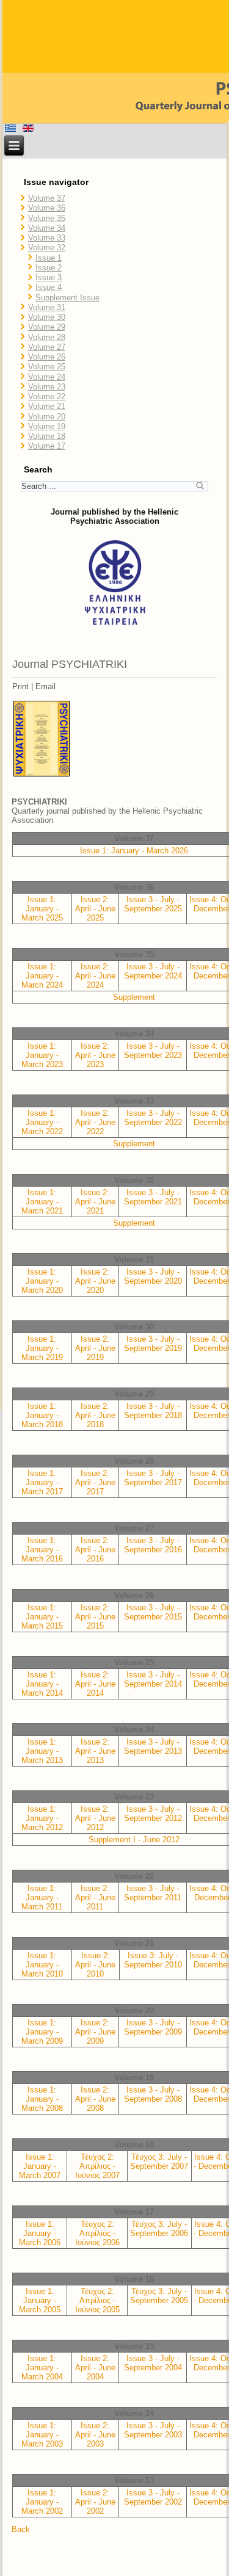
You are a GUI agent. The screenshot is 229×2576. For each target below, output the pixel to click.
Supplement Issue (67, 298)
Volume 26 (47, 357)
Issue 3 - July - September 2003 (153, 2430)
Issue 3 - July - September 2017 (153, 1478)
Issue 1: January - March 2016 (42, 1550)
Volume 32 (47, 248)
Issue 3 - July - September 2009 (153, 2027)
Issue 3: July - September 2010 (153, 1960)
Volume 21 (47, 406)
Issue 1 (49, 258)
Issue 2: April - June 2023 (95, 1055)
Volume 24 (47, 377)
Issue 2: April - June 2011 (95, 1898)
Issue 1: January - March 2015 (42, 1617)
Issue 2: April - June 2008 (95, 2099)
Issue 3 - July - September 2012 (153, 1814)
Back (21, 2529)
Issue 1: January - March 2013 (42, 1751)
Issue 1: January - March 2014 (42, 1684)
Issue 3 (49, 277)
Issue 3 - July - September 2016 (153, 1545)
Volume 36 (47, 208)
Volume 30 (47, 317)
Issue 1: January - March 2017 (42, 1482)
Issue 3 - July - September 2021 (153, 1197)
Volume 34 (47, 228)
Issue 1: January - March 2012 (42, 1818)
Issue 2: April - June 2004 (95, 2368)
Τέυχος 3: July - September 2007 (159, 2162)
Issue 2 (49, 268)
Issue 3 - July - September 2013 (153, 1746)
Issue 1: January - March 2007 (40, 2166)
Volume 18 (47, 436)
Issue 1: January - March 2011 (42, 1898)
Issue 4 (49, 287)
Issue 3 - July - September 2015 (153, 1612)
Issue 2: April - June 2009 (95, 2032)
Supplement (134, 997)
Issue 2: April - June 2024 (95, 976)
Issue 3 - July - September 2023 (153, 1051)
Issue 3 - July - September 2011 (153, 1893)
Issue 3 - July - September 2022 (153, 1118)
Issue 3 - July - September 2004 (153, 2363)
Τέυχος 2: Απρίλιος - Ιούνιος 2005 (97, 2300)
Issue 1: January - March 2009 (42, 2032)
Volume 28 (47, 337)
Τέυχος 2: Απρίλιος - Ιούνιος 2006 (97, 2233)
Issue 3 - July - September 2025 (153, 904)
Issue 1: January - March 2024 (42, 976)
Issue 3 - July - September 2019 (153, 1344)
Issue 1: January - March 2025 (42, 909)
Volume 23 (47, 387)
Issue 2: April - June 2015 (95, 1617)
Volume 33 (47, 238)
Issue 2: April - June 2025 (95, 909)
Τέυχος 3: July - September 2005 (159, 2296)
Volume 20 (47, 417)
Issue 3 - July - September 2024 (153, 971)
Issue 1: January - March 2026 (134, 851)
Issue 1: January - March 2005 (40, 2300)
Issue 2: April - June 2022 (95, 1122)
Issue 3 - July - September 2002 (153, 2497)
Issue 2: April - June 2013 (95, 1751)
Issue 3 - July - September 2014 (153, 1679)
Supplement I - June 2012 (134, 1840)
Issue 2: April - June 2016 (95, 1550)
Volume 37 (47, 198)
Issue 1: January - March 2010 (42, 1965)
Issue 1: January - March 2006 (40, 2233)
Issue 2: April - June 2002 (95, 2502)
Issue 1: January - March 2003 (42, 2435)
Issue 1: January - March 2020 (42, 1281)
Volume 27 (47, 347)
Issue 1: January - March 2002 (42, 2502)
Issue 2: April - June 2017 (95, 1482)
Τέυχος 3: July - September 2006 (159, 2229)
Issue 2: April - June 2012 (95, 1818)
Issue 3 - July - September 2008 (153, 2094)
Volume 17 (47, 446)
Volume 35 (47, 218)
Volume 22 (47, 396)
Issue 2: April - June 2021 (95, 1202)
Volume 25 (47, 367)
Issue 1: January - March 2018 (42, 1415)
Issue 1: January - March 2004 (42, 2368)
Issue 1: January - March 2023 (42, 1055)
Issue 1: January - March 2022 (42, 1122)
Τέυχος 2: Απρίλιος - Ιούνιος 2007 (97, 2166)
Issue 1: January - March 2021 (42, 1202)
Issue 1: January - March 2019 (42, 1348)
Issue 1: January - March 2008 (42, 2099)
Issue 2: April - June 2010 (95, 1965)
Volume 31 (47, 307)
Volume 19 (47, 426)
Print (20, 686)
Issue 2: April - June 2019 (95, 1348)
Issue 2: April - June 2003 (95, 2435)
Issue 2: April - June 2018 (95, 1415)
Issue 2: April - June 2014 (95, 1684)
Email (45, 686)
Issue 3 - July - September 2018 (153, 1411)
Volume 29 (47, 327)
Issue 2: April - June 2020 (95, 1281)
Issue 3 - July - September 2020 (153, 1276)
